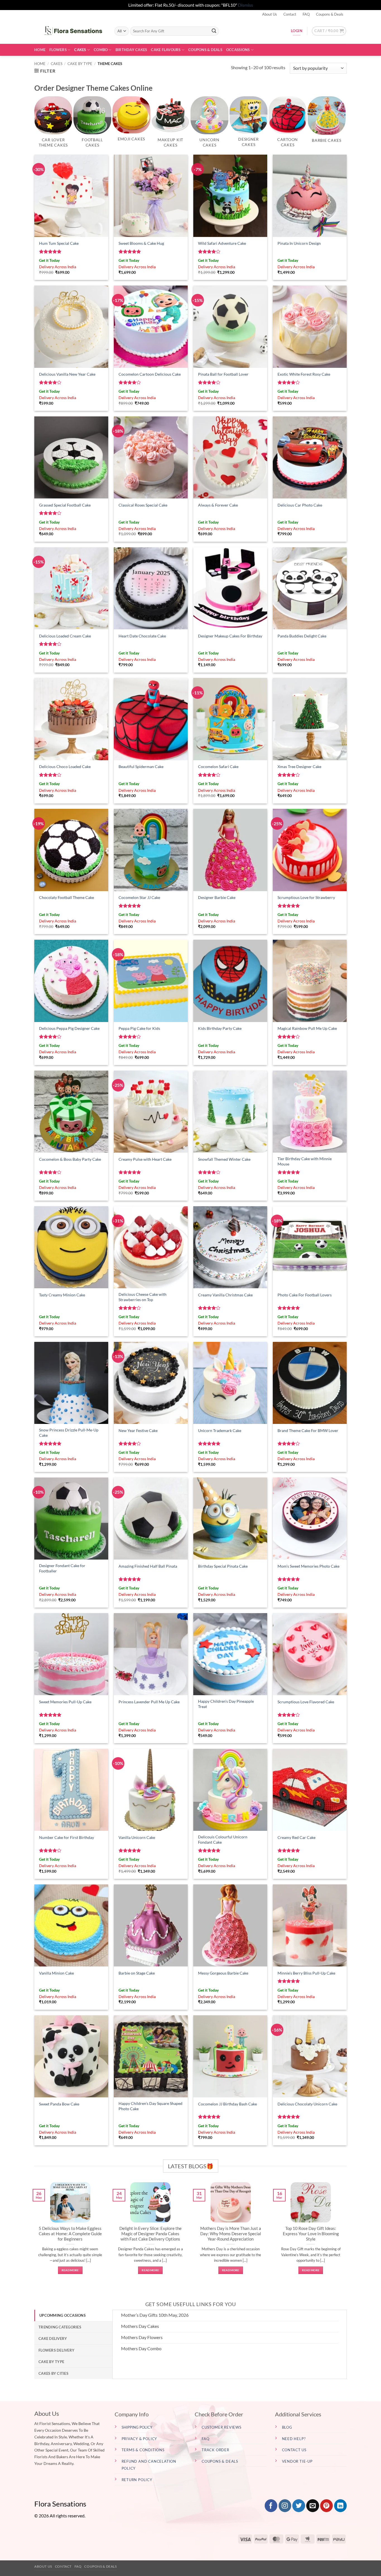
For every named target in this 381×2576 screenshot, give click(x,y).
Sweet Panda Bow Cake (59, 2104)
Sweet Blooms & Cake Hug (141, 243)
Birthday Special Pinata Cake (223, 1566)
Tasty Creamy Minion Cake (62, 1295)
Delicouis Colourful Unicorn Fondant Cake (223, 1839)
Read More (70, 2270)
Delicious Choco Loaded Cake (65, 767)
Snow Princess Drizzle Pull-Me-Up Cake (69, 1433)
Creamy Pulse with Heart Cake (145, 1159)
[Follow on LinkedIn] (340, 2506)
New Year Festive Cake (138, 1430)
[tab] (73, 2315)
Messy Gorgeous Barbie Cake (223, 1973)
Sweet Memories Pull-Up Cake (65, 1702)
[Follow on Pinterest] (326, 2506)
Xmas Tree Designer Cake (299, 767)
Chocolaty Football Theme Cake (67, 897)
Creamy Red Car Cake (296, 1837)
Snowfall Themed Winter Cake (224, 1159)
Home (40, 50)
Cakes (80, 50)
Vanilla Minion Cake (56, 1973)
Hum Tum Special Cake (59, 243)
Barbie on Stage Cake (137, 1973)
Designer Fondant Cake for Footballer (62, 1568)
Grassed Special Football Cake (65, 505)
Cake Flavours (166, 50)
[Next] (348, 2234)
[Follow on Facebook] (271, 2506)
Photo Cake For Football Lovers (305, 1295)
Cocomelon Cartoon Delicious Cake (150, 374)
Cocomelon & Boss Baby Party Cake (70, 1159)
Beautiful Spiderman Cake (141, 767)
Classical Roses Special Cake (143, 505)
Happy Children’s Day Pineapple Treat (226, 1704)
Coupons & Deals (330, 14)
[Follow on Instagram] (285, 2506)
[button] (329, 31)
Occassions (238, 50)
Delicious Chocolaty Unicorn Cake (307, 2104)
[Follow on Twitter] (299, 2506)
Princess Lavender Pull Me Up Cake (149, 1702)
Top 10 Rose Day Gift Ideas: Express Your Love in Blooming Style (311, 2234)
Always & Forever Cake (218, 505)
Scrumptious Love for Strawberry (306, 897)
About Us (270, 14)
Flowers (58, 50)
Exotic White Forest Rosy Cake (304, 374)
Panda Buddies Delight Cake (302, 636)
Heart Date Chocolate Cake (142, 636)
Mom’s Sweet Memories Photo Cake (308, 1566)
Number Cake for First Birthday (67, 1837)
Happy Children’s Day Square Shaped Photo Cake (150, 2106)
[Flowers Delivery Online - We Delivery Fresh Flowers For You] (70, 31)
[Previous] (33, 2234)
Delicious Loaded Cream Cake (65, 636)
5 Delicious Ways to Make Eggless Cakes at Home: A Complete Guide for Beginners (70, 2234)
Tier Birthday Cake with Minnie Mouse (305, 1161)
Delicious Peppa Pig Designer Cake (69, 1028)
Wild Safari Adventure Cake (222, 243)
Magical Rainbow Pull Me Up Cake (307, 1028)
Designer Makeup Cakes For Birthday (230, 636)
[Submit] (214, 31)
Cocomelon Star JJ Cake (139, 897)
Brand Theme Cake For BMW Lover (308, 1430)
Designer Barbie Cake (217, 897)
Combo (101, 50)
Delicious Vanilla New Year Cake (67, 374)
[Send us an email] (313, 2506)
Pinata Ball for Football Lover (223, 374)
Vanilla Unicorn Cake (137, 1837)
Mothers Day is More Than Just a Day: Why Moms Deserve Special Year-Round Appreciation (231, 2234)
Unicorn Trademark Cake (220, 1430)
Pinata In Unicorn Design (299, 243)
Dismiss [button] (245, 5)
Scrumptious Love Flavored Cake (306, 1702)
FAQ (306, 14)
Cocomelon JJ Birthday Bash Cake (227, 2104)
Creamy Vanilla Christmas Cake (225, 1295)
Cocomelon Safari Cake (218, 767)
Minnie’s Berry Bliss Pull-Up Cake (306, 1973)
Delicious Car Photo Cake (300, 505)
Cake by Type (80, 64)
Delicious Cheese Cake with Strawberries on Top (143, 1297)
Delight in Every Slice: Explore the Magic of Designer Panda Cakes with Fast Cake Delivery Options (150, 2234)
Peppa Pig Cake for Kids (139, 1028)
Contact (290, 14)
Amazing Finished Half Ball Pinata (148, 1566)
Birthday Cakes (131, 50)
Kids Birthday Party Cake (220, 1028)
